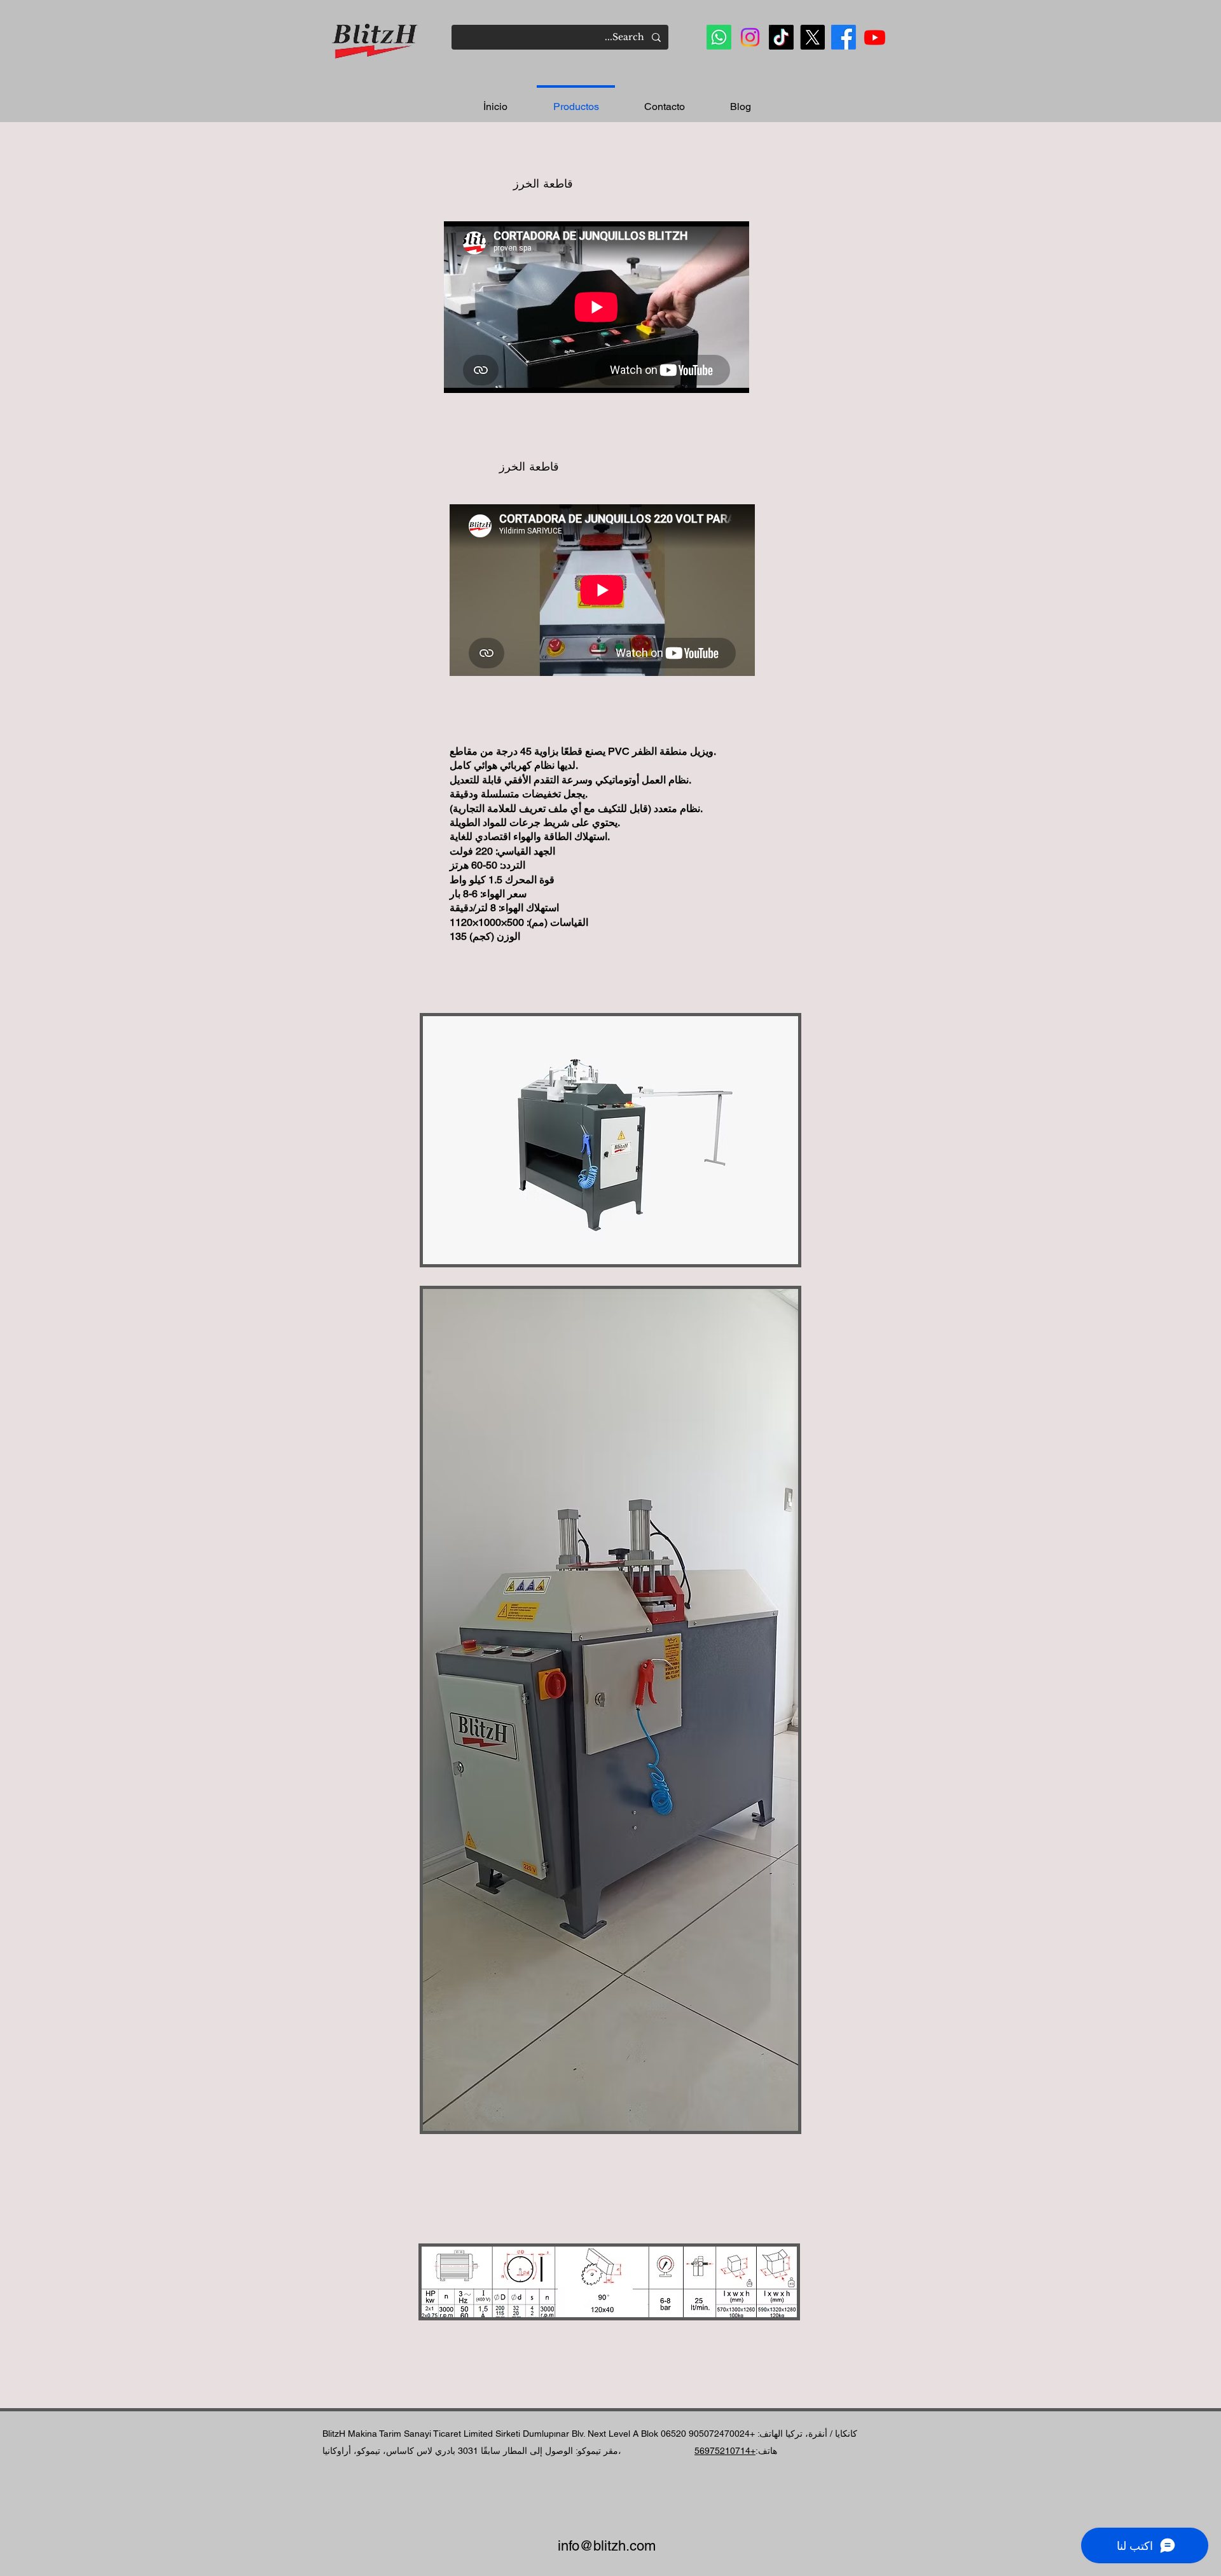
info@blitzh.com (607, 2546)
